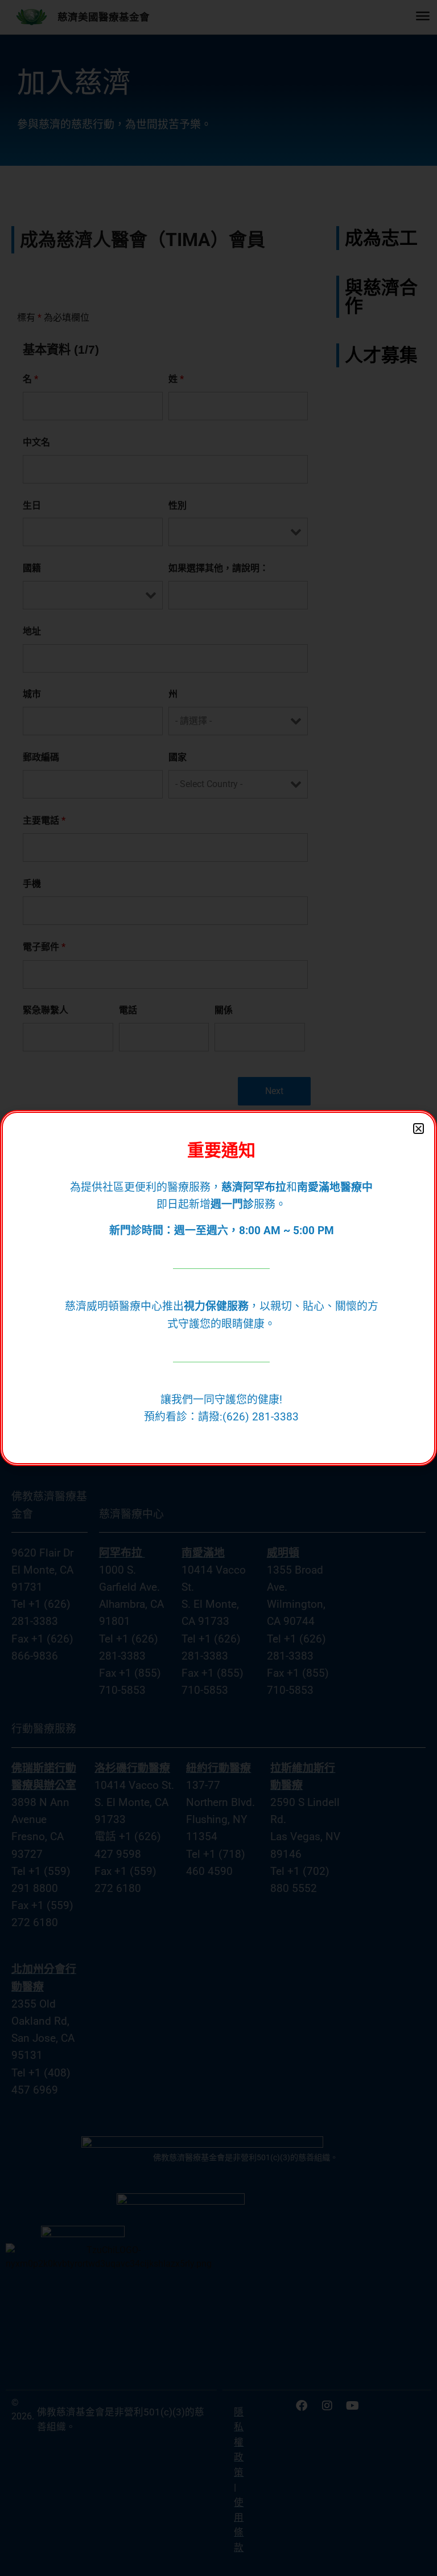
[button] (419, 1129)
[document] (218, 1288)
